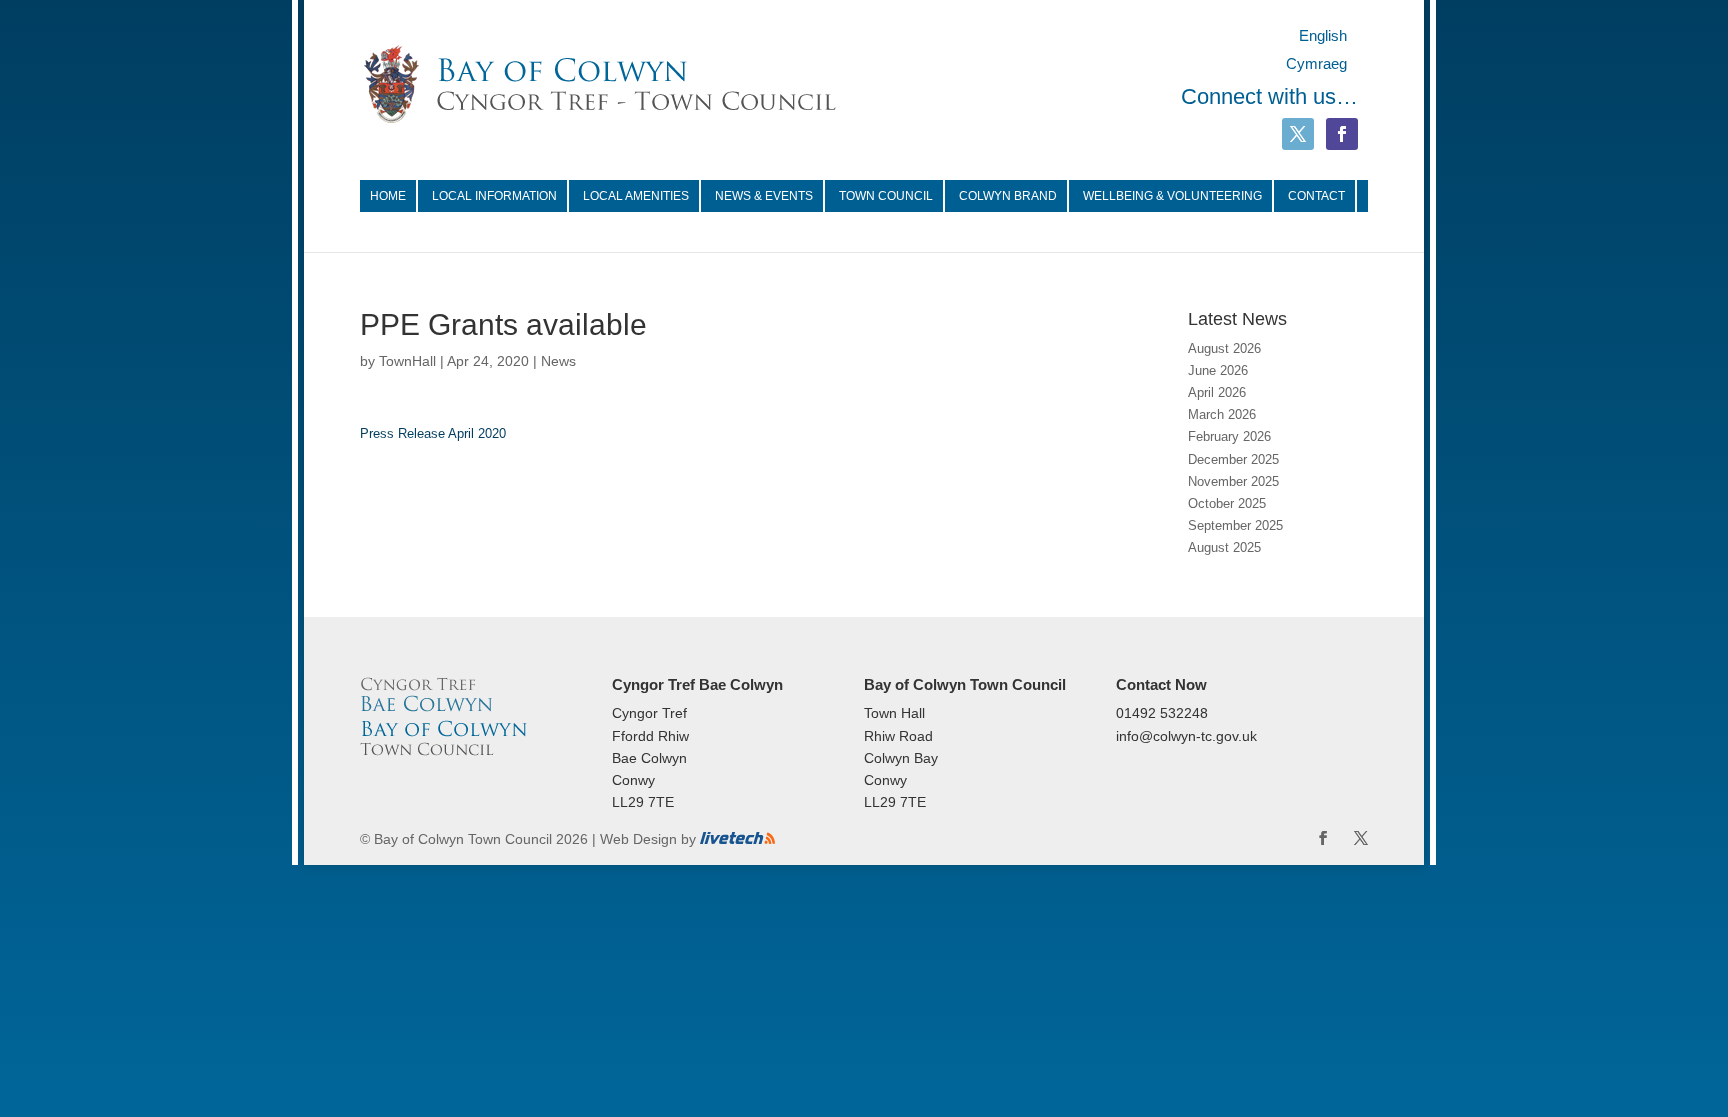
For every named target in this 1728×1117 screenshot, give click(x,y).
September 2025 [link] (1235, 525)
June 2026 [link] (1218, 370)
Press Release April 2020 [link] (433, 433)
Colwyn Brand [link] (1008, 196)
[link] (600, 82)
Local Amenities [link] (636, 196)
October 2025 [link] (1227, 503)
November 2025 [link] (1233, 481)
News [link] (558, 361)
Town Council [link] (886, 196)
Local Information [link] (494, 196)
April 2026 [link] (1217, 392)
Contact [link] (1316, 196)
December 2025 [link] (1233, 459)
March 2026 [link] (1222, 414)
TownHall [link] (407, 361)
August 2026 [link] (1224, 348)
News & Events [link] (764, 196)
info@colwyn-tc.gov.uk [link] (1186, 736)
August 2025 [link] (1224, 547)
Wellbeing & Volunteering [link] (1172, 196)
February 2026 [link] (1229, 436)
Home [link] (388, 196)
